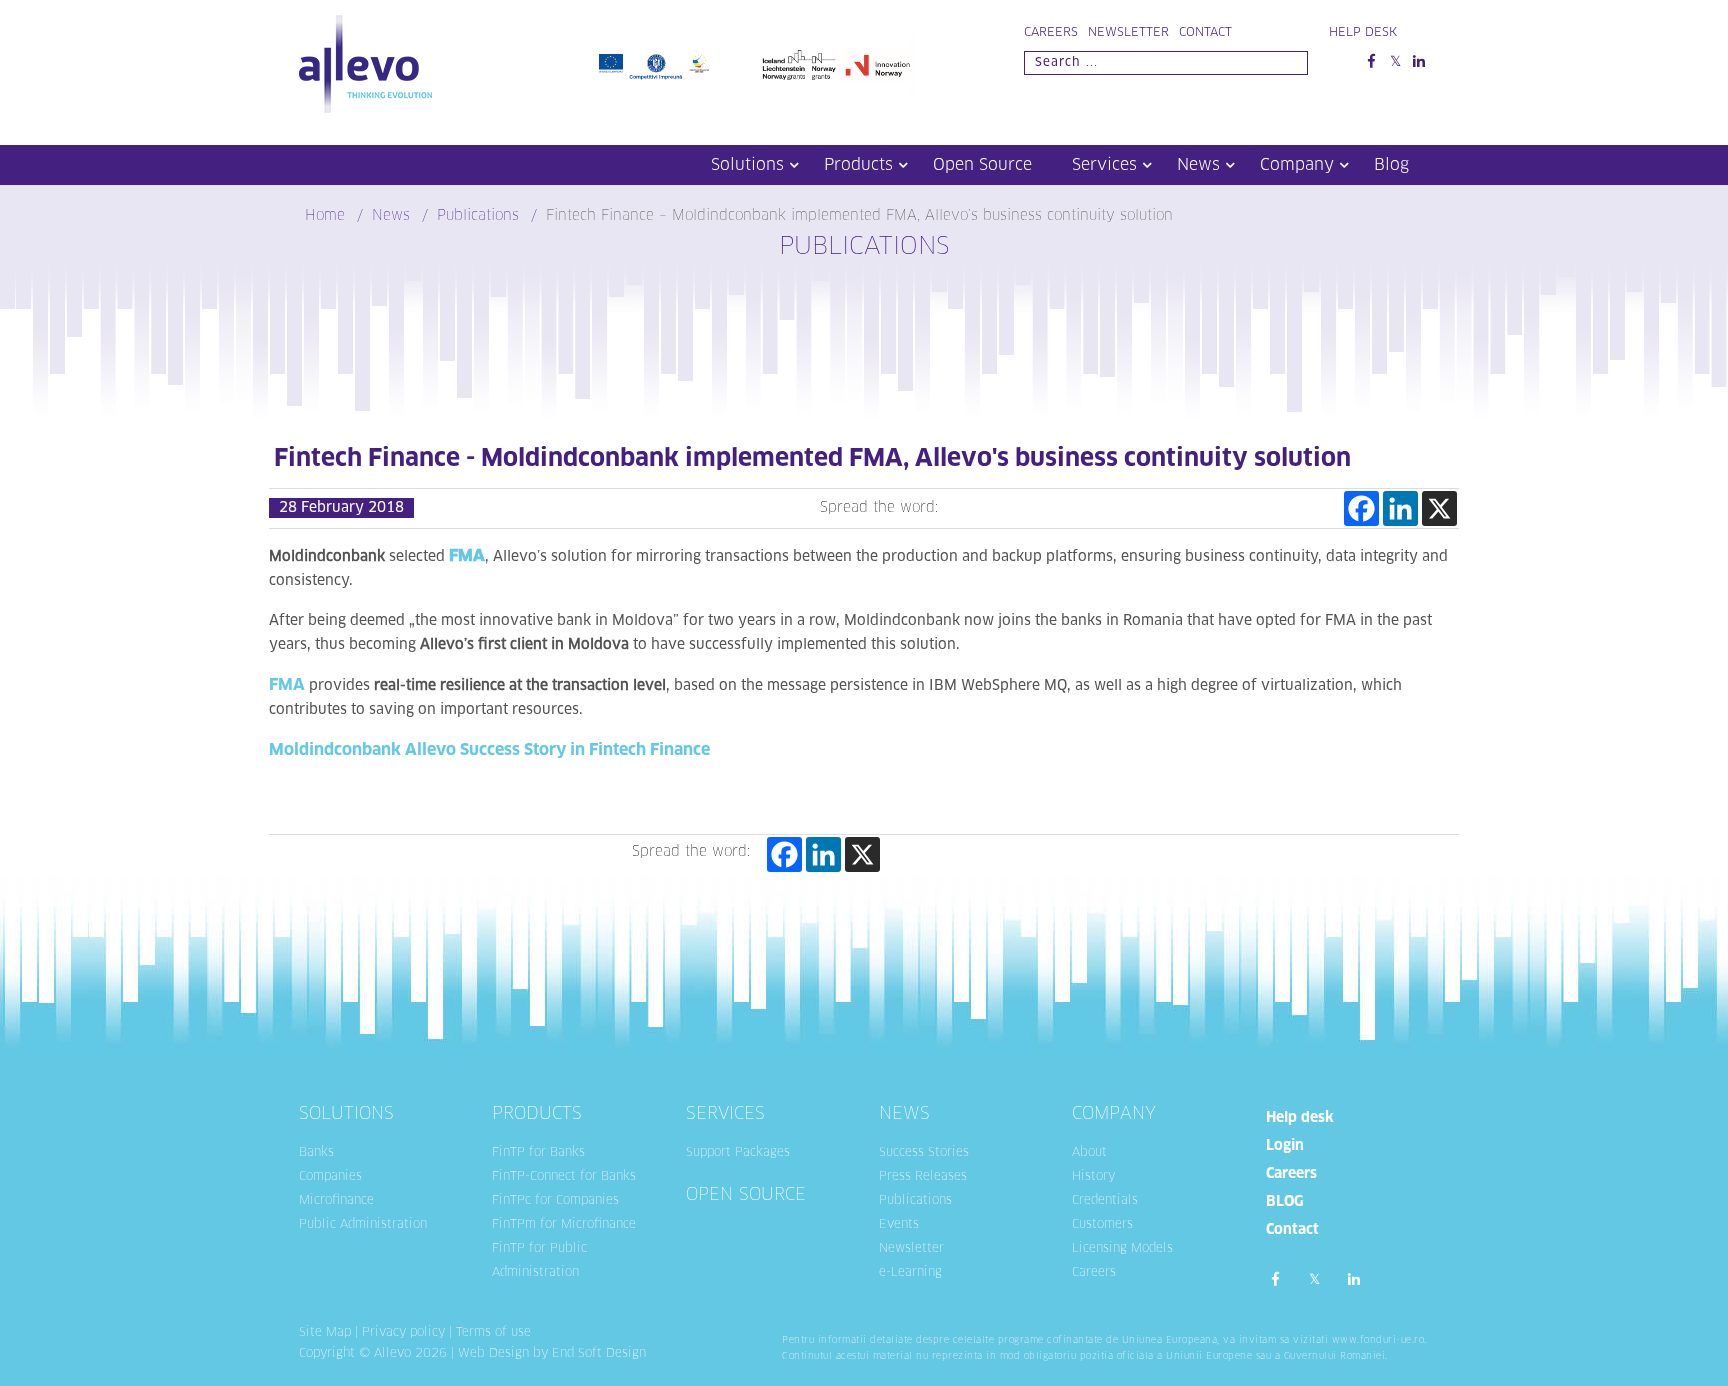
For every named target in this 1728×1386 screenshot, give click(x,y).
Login (1285, 1146)
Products (858, 165)
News (1198, 165)
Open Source (982, 165)
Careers (1051, 33)
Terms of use (493, 1333)
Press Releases (923, 1177)
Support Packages (738, 1153)
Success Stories (924, 1153)
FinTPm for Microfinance (564, 1225)
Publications (915, 1201)
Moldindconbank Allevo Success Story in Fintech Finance (489, 750)
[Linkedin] (1400, 508)
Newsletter (1128, 33)
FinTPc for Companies (555, 1201)
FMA (287, 685)
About (1089, 1153)
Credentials (1105, 1201)
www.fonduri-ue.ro (1378, 1340)
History (1093, 1177)
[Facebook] (1361, 508)
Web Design (493, 1354)
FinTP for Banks (538, 1153)
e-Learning (910, 1273)
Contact (1205, 33)
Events (899, 1225)
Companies (330, 1177)
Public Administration (363, 1225)
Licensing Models (1122, 1249)
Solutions (747, 165)
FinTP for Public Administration (539, 1261)
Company (1297, 165)
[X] (1439, 508)
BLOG (1284, 1202)
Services (1104, 165)
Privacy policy (403, 1333)
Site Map (325, 1333)
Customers (1102, 1225)
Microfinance (336, 1201)
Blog (1391, 165)
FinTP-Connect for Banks (564, 1177)
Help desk (1300, 1118)
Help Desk (1363, 33)
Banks (316, 1153)
